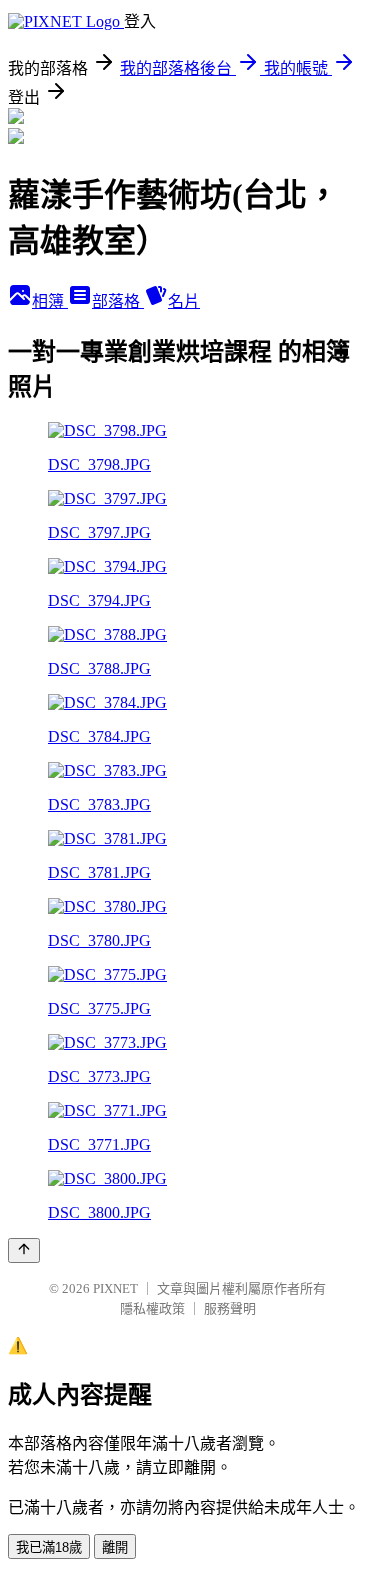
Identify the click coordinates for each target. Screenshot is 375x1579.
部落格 (118, 301)
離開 (115, 1547)
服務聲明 (230, 1308)
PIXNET (115, 1288)
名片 (184, 301)
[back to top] (24, 1250)
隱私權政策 (152, 1308)
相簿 (50, 301)
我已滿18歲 (49, 1547)
